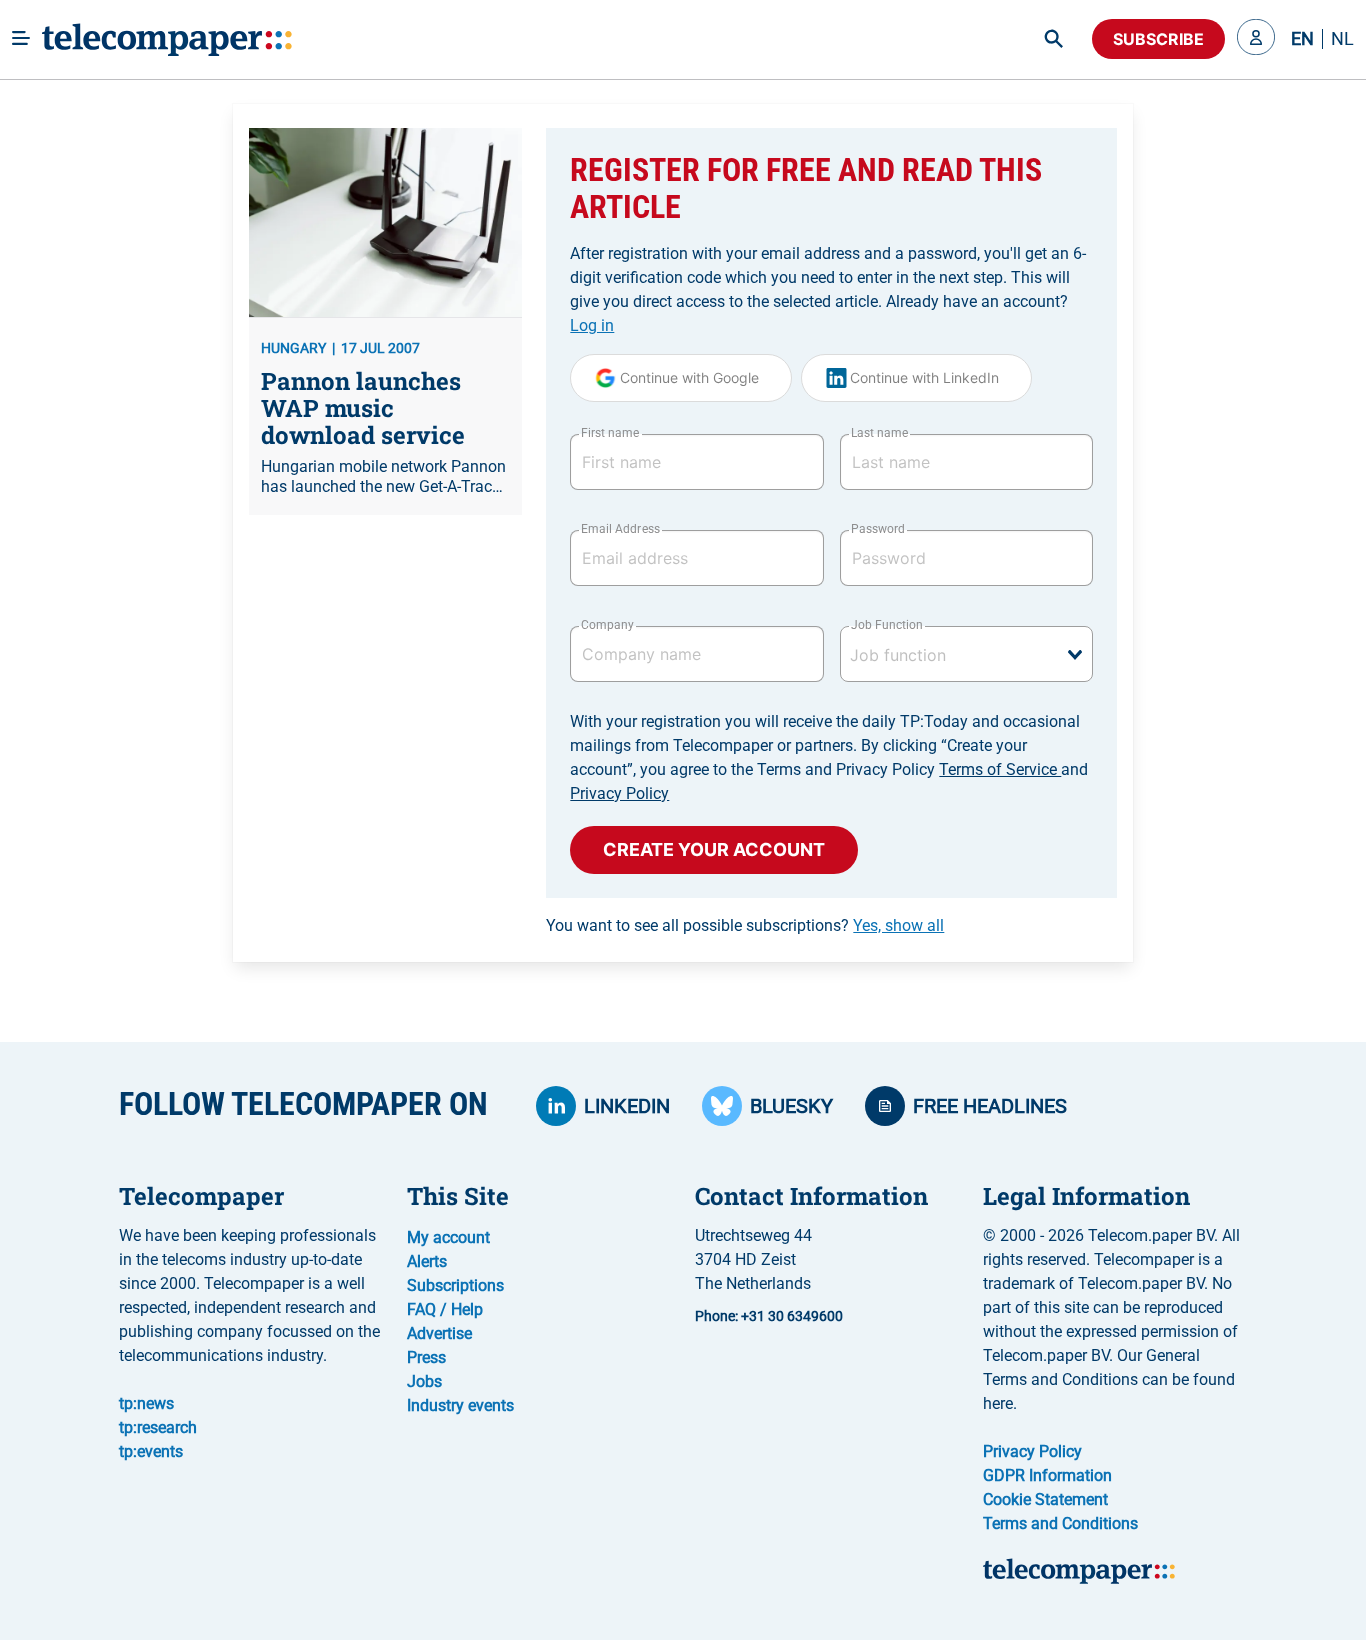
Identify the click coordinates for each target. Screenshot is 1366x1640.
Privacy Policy (619, 793)
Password (878, 529)
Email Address (620, 529)
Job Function (887, 625)
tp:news (146, 1403)
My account (448, 1237)
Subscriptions (455, 1285)
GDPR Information (1047, 1475)
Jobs (424, 1381)
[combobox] (966, 654)
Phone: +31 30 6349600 (769, 1316)
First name (610, 433)
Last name (879, 433)
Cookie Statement (1045, 1499)
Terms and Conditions (1060, 1523)
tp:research (158, 1427)
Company (607, 625)
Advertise (439, 1333)
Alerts (427, 1261)
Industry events (460, 1405)
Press (426, 1357)
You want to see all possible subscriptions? (745, 925)
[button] (1256, 39)
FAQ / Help (445, 1309)
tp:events (151, 1451)
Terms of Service (1000, 769)
